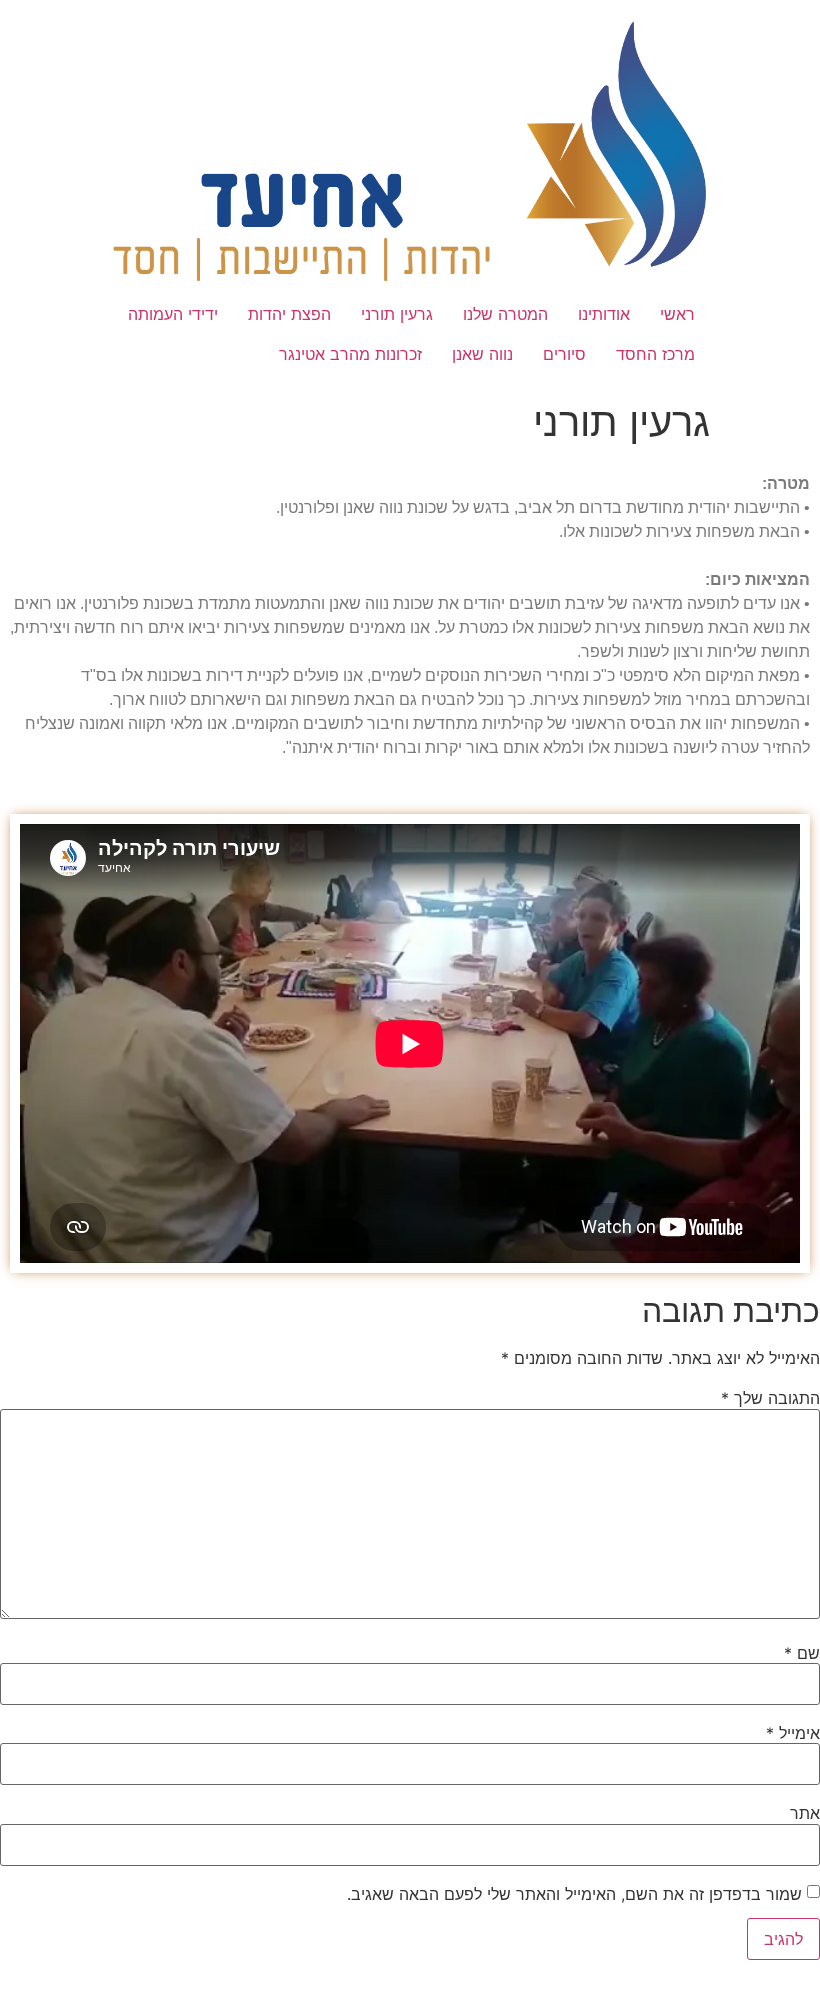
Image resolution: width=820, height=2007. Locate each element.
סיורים (564, 354)
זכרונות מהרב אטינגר (350, 354)
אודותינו (604, 314)
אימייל (793, 1733)
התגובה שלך (770, 1398)
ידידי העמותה (173, 314)
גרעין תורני (397, 314)
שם (802, 1653)
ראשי (677, 314)
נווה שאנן (482, 354)
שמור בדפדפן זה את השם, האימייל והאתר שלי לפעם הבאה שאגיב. (574, 1894)
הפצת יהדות (289, 314)
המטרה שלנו (505, 314)
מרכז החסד (655, 354)
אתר (805, 1813)
